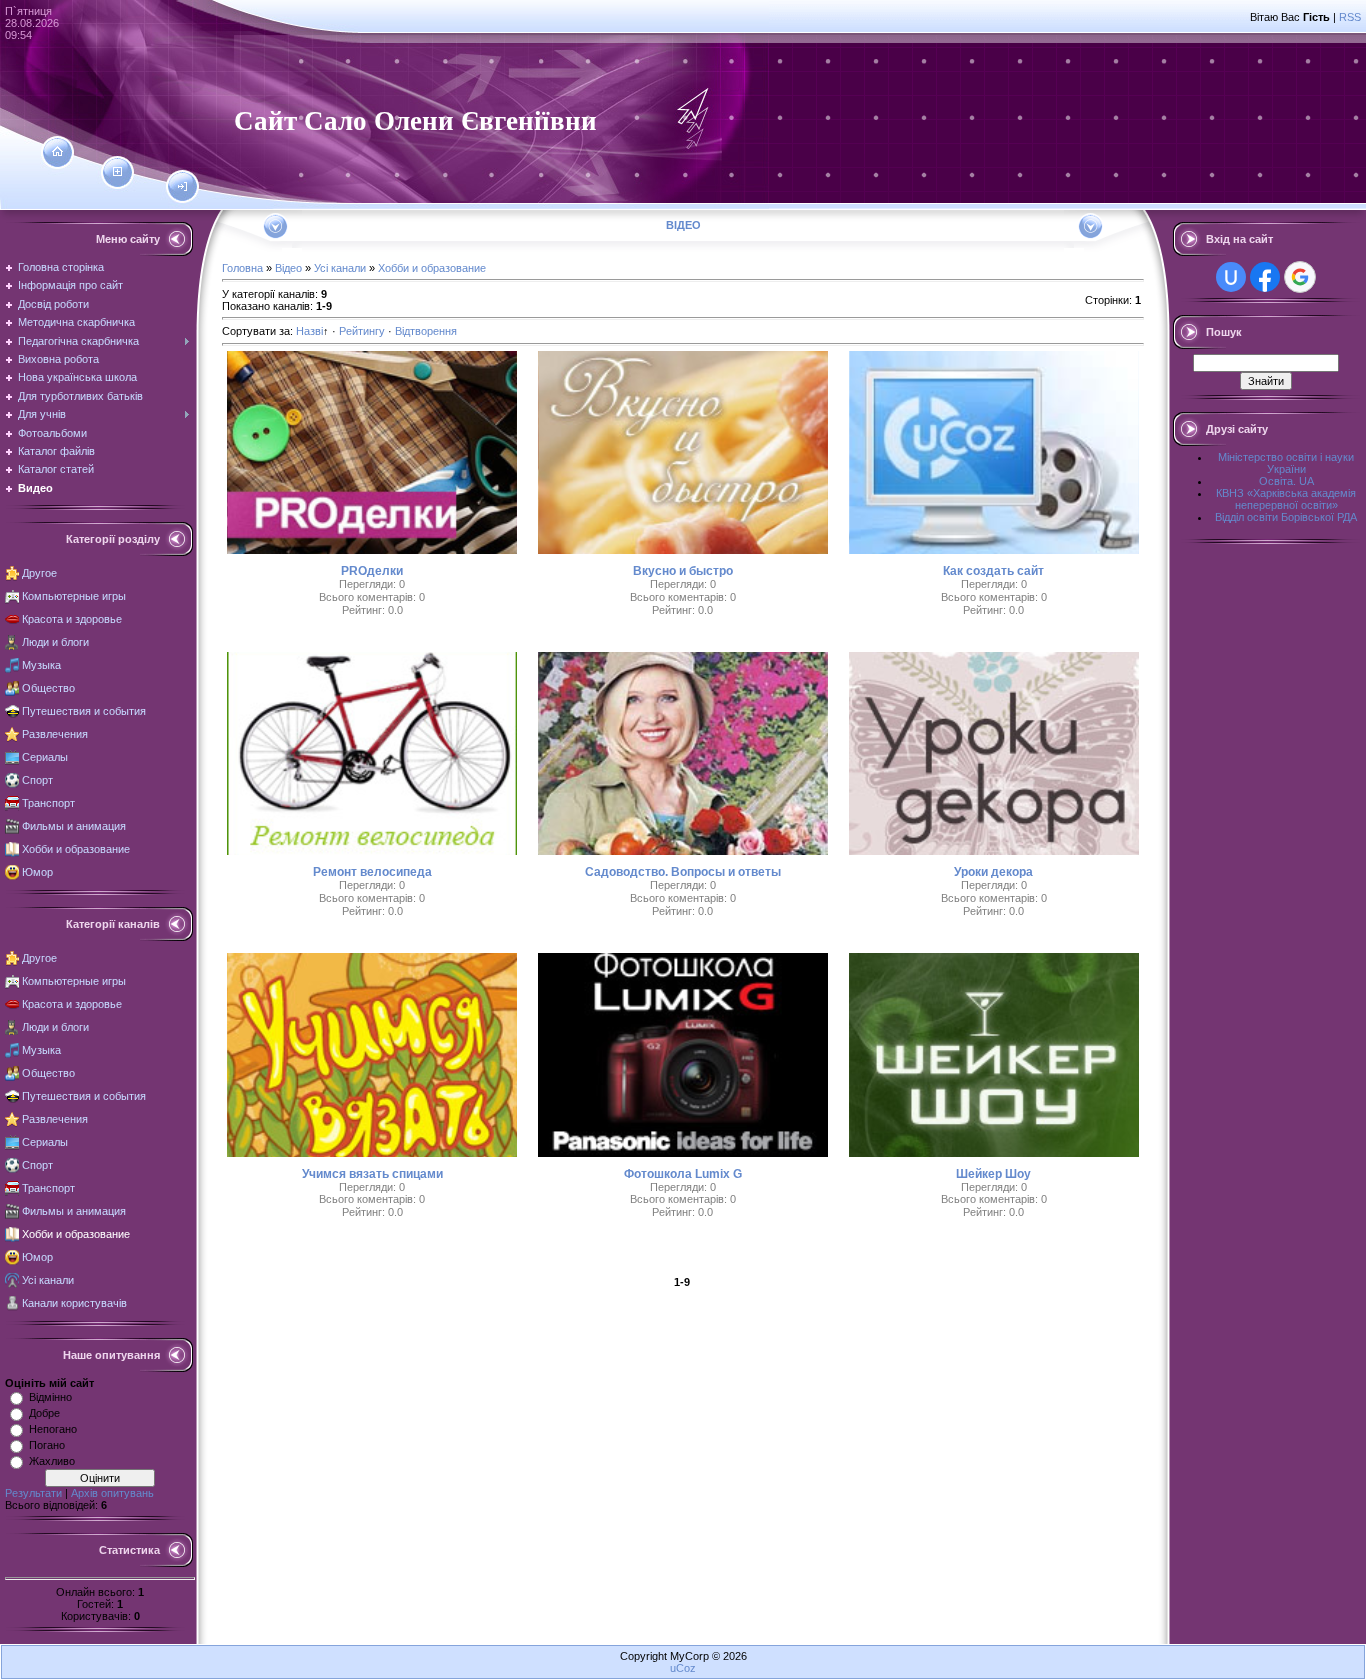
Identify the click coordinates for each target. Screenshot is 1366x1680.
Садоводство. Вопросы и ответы (683, 872)
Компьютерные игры (74, 596)
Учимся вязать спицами (372, 1174)
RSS (1350, 17)
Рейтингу (362, 331)
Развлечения (55, 734)
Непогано (53, 1429)
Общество (48, 688)
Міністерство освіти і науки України (1286, 463)
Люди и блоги (55, 642)
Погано (47, 1445)
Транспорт (48, 803)
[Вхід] (182, 187)
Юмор (37, 872)
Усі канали (48, 1280)
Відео (288, 268)
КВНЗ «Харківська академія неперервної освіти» (1286, 499)
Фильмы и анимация (74, 826)
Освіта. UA (1286, 481)
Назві (309, 331)
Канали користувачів (74, 1303)
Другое (39, 573)
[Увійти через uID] (1231, 277)
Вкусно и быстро (683, 571)
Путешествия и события (84, 711)
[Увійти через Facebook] (1265, 277)
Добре (44, 1413)
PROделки (372, 571)
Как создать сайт (993, 571)
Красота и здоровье (72, 619)
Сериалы (45, 757)
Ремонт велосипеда (372, 872)
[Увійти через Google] (1300, 277)
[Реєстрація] (117, 172)
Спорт (37, 780)
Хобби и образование (76, 849)
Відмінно (50, 1397)
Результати (33, 1493)
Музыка (41, 665)
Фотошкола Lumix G (683, 1174)
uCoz (683, 1668)
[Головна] (57, 152)
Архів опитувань (112, 1493)
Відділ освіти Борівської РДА (1286, 517)
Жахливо (52, 1461)
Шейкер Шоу (993, 1174)
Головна (242, 268)
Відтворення (426, 331)
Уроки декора (993, 872)
